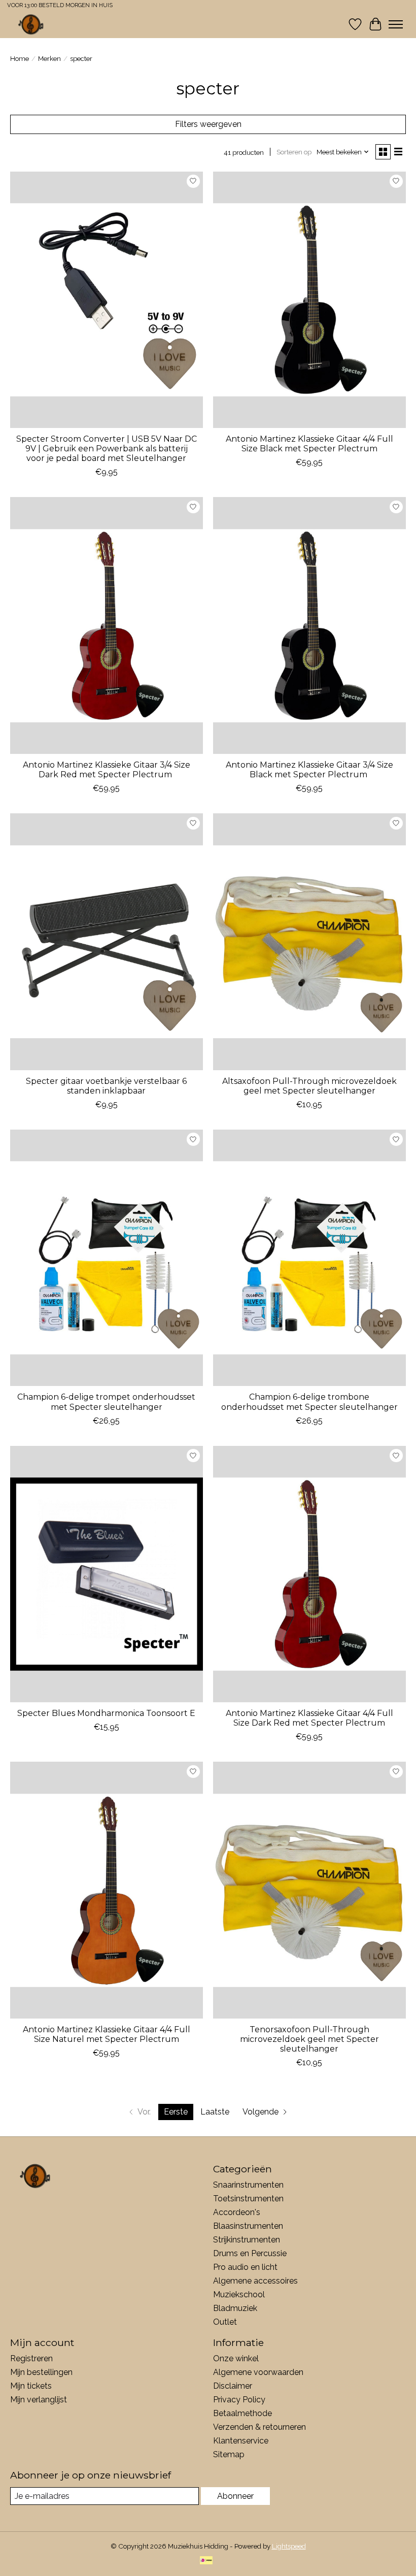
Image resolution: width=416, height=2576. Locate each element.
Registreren (31, 2358)
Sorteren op (294, 152)
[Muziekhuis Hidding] (31, 24)
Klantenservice (241, 2441)
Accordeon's (237, 2212)
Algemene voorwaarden (258, 2372)
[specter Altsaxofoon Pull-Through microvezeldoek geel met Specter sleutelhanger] (309, 942)
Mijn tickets (31, 2386)
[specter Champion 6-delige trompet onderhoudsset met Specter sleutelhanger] (107, 1258)
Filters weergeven (208, 124)
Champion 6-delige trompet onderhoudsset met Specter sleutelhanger (106, 1402)
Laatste (215, 2112)
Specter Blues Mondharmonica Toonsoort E (106, 1713)
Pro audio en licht (245, 2267)
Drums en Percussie (250, 2253)
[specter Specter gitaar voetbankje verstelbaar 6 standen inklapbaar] (107, 942)
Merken (49, 58)
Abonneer (235, 2496)
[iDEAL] (206, 2561)
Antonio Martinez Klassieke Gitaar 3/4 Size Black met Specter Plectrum (309, 770)
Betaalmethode (242, 2413)
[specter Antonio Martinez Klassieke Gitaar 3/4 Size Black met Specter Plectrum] (309, 625)
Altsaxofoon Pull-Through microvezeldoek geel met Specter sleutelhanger (309, 1086)
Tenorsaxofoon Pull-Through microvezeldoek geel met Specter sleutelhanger (309, 2039)
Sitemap (229, 2454)
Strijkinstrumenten (247, 2240)
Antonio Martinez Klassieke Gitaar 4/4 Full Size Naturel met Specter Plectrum (107, 2034)
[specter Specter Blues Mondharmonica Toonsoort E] (107, 1574)
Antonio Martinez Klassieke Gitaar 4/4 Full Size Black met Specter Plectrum (309, 444)
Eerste (176, 2112)
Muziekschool (239, 2294)
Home (20, 58)
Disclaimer (233, 2386)
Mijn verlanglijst (39, 2400)
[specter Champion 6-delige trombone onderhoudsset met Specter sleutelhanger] (309, 1258)
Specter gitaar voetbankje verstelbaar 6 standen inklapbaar (106, 1086)
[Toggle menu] (396, 24)
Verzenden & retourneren (259, 2427)
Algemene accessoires (255, 2281)
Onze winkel (236, 2358)
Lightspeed (289, 2546)
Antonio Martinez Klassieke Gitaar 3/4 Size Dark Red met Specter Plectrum (107, 770)
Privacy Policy (239, 2400)
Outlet (225, 2322)
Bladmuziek (235, 2308)
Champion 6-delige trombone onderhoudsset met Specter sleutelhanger (309, 1402)
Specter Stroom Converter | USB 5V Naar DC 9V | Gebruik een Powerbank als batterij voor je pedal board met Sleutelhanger (107, 449)
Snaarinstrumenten (248, 2185)
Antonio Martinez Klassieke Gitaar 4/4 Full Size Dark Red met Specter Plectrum (309, 1718)
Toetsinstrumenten (248, 2199)
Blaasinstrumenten (248, 2226)
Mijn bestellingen (41, 2372)
